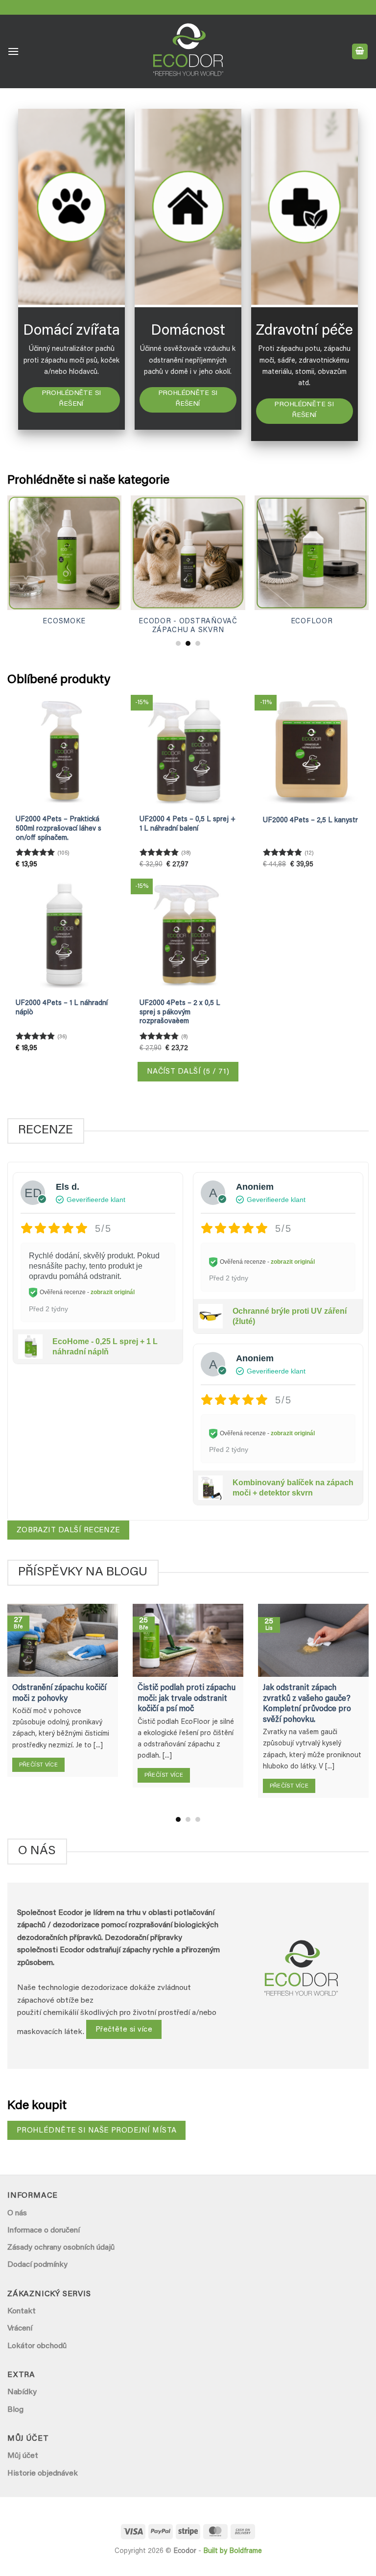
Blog (15, 2410)
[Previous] (22, 553)
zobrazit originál (113, 1293)
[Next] (354, 553)
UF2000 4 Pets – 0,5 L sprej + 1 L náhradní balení (188, 824)
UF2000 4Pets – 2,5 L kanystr (310, 821)
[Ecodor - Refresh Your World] (188, 53)
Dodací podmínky (37, 2265)
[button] (13, 51)
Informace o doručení (44, 2231)
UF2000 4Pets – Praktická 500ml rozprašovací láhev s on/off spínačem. (59, 829)
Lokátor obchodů (37, 2346)
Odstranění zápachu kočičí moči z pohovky (59, 1693)
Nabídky (22, 2392)
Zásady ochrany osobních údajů (61, 2248)
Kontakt (22, 2311)
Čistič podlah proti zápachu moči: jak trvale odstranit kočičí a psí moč (187, 1699)
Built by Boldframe (233, 2551)
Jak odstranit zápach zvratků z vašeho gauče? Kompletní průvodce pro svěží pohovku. (307, 1704)
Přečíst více (38, 1765)
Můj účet (23, 2456)
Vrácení (20, 2329)
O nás (17, 2213)
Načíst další (188, 1072)
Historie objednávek (43, 2474)
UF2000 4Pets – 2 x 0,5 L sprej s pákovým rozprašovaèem (180, 1012)
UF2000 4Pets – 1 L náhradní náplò (62, 1008)
